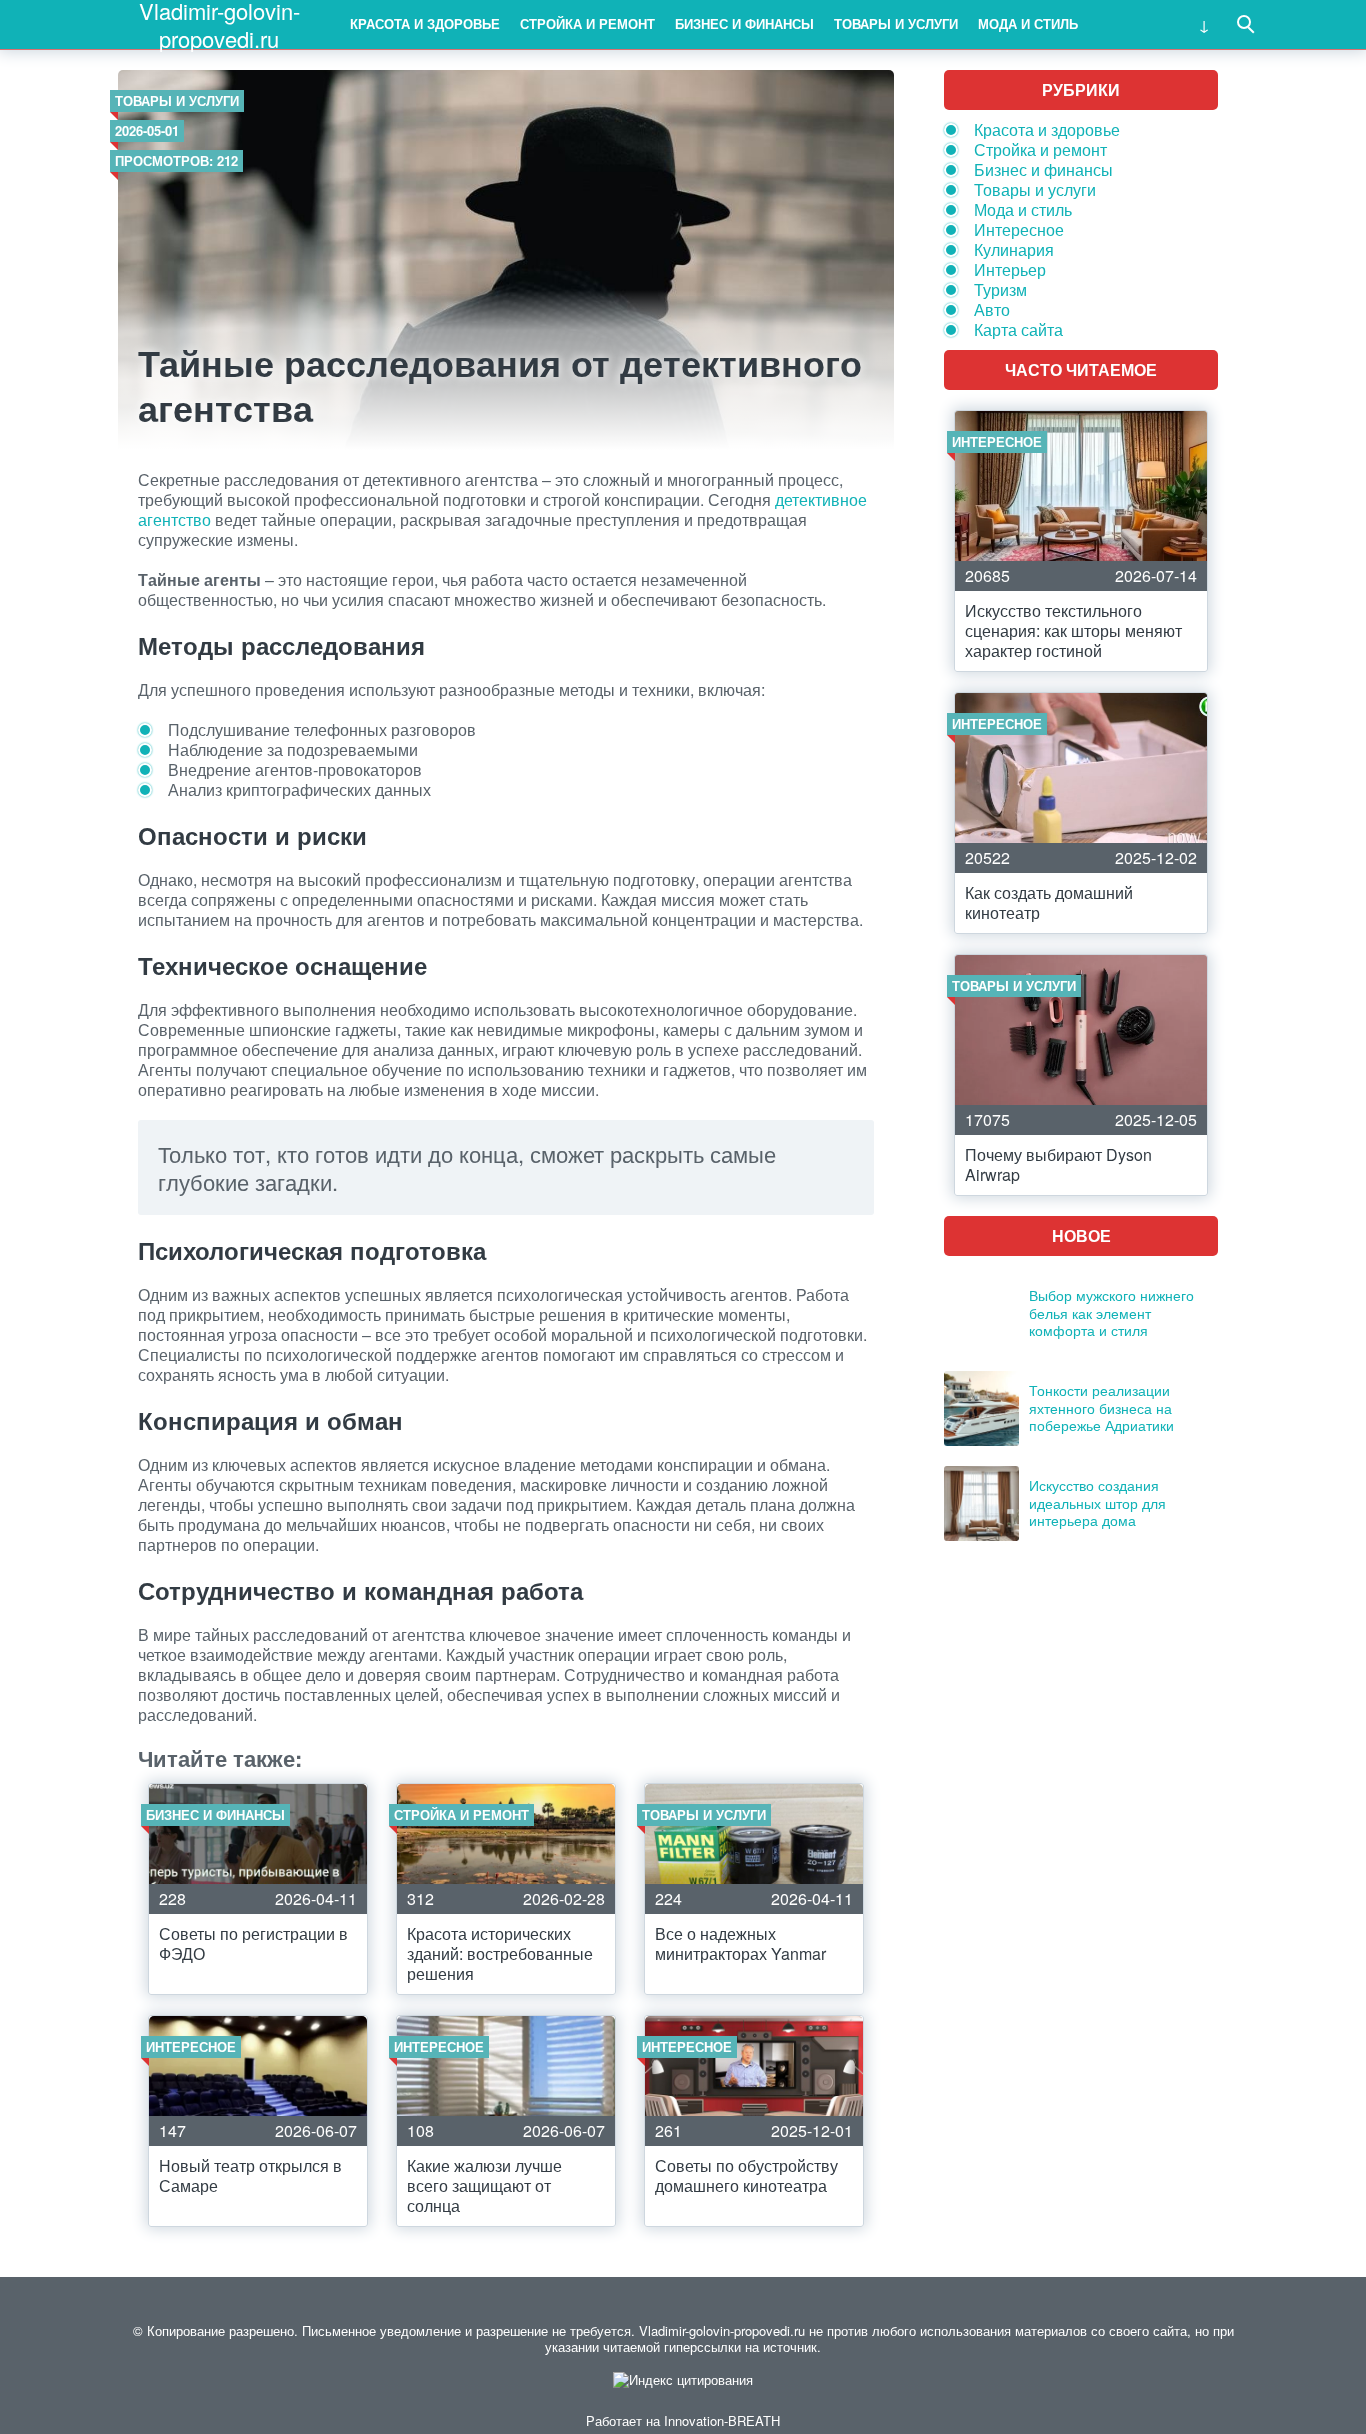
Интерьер (1010, 269)
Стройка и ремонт (587, 23)
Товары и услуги (896, 23)
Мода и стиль (1028, 23)
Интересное (1019, 229)
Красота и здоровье (425, 23)
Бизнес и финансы (744, 23)
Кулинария (1014, 249)
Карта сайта (1018, 329)
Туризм (1000, 289)
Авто (992, 309)
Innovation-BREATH (722, 2420)
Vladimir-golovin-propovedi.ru (219, 24)
